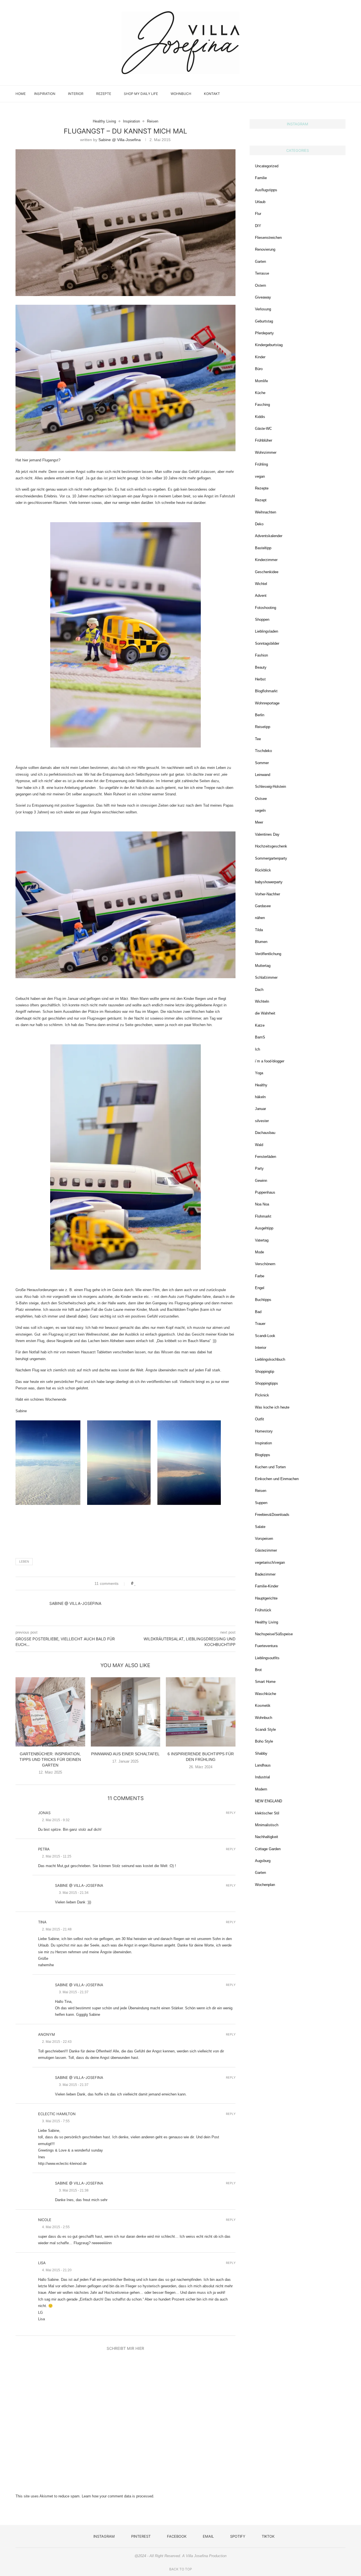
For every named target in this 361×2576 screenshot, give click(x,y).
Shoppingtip (265, 1372)
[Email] (323, 94)
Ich (257, 1049)
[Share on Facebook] (141, 1583)
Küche (260, 393)
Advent (261, 596)
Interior (76, 94)
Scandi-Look (265, 1336)
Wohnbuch (181, 94)
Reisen (261, 1491)
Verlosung (263, 309)
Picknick (262, 1395)
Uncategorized (267, 166)
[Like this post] (135, 1583)
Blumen (261, 942)
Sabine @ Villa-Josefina (120, 140)
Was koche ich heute (272, 1407)
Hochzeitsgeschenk (271, 846)
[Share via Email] (157, 1583)
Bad (258, 1312)
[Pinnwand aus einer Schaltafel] (126, 1712)
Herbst (260, 679)
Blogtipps (263, 1455)
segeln (260, 810)
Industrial (262, 1777)
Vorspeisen (264, 1539)
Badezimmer (265, 1574)
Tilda (259, 930)
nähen (260, 918)
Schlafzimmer (266, 977)
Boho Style (264, 1741)
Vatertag (262, 1240)
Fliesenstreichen (268, 238)
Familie (261, 178)
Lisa (42, 2263)
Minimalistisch (267, 1825)
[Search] (343, 94)
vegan (260, 476)
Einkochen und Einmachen (277, 1479)
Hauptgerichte (266, 1598)
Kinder (260, 357)
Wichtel (261, 584)
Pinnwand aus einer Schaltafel (125, 1754)
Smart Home (265, 1682)
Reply (231, 1813)
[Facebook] (317, 94)
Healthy (261, 1085)
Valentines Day (267, 834)
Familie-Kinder (267, 1586)
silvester (262, 1121)
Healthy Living (267, 1622)
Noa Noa (262, 1204)
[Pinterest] (311, 94)
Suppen (261, 1503)
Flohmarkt (263, 1216)
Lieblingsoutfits (267, 1658)
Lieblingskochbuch (270, 1359)
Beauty (261, 667)
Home (21, 94)
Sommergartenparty (271, 858)
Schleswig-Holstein (270, 787)
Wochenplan (265, 1885)
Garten (260, 262)
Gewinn (261, 1181)
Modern (261, 1789)
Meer (259, 822)
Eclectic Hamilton (57, 2114)
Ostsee (261, 799)
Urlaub (260, 202)
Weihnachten (266, 512)
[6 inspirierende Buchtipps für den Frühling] (201, 1712)
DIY (258, 226)
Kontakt (212, 94)
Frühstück (263, 1610)
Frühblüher (264, 440)
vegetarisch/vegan (270, 1562)
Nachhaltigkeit (267, 1837)
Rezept (261, 500)
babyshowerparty (269, 882)
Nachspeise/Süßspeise (274, 1634)
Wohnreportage (267, 703)
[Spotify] (329, 94)
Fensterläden (266, 1157)
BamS (260, 1037)
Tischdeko (263, 751)
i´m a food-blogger (270, 1061)
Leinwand (263, 775)
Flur (258, 214)
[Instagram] (305, 94)
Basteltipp (263, 548)
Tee (258, 739)
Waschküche (266, 1694)
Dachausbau (265, 1133)
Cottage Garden (268, 1849)
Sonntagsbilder (267, 643)
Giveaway (263, 297)
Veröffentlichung (268, 954)
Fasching (262, 405)
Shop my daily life (141, 94)
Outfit (259, 1419)
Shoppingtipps (267, 1383)
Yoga (259, 1073)
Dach (259, 990)
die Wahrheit (265, 1013)
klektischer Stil (267, 1813)
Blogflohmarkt (266, 691)
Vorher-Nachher (268, 894)
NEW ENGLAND (268, 1801)
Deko (259, 524)
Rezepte (104, 94)
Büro (259, 369)
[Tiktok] (335, 94)
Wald (259, 1145)
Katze (260, 1025)
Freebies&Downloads (272, 1515)
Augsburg (263, 1861)
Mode (259, 1252)
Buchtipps (263, 1300)
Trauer (260, 1324)
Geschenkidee (267, 572)
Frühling (261, 464)
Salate (260, 1527)
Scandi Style (265, 1729)
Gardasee (263, 906)
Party (259, 1168)
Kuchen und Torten (270, 1467)
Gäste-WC (263, 429)
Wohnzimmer (266, 452)
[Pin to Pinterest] (152, 1583)
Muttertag (263, 966)
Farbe (260, 1276)
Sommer (262, 763)
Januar (260, 1109)
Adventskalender (269, 536)
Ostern (260, 285)
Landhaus (263, 1765)
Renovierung (265, 249)
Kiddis (260, 417)
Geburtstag (264, 321)
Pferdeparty (264, 333)
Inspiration (45, 94)
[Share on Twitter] (146, 1583)
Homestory (264, 1431)
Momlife (261, 381)
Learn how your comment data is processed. (118, 2496)
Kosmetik (263, 1706)
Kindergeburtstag (269, 345)
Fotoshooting (266, 608)
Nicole (45, 2220)
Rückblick (263, 870)
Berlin (260, 715)
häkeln (260, 1097)
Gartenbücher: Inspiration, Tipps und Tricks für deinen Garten (50, 1759)
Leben (24, 1561)
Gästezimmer (266, 1550)
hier (20, 788)
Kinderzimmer (266, 560)
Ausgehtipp (264, 1228)
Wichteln (262, 1001)
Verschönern (265, 1264)
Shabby (261, 1753)
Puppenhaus (265, 1192)
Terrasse (262, 273)
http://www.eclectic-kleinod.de (62, 2164)
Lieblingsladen (267, 631)
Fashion (261, 655)
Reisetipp (263, 727)
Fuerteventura (266, 1646)
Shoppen (262, 619)
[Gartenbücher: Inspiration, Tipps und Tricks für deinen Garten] (50, 1712)
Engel (260, 1288)
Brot (258, 1670)
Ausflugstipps (266, 190)
